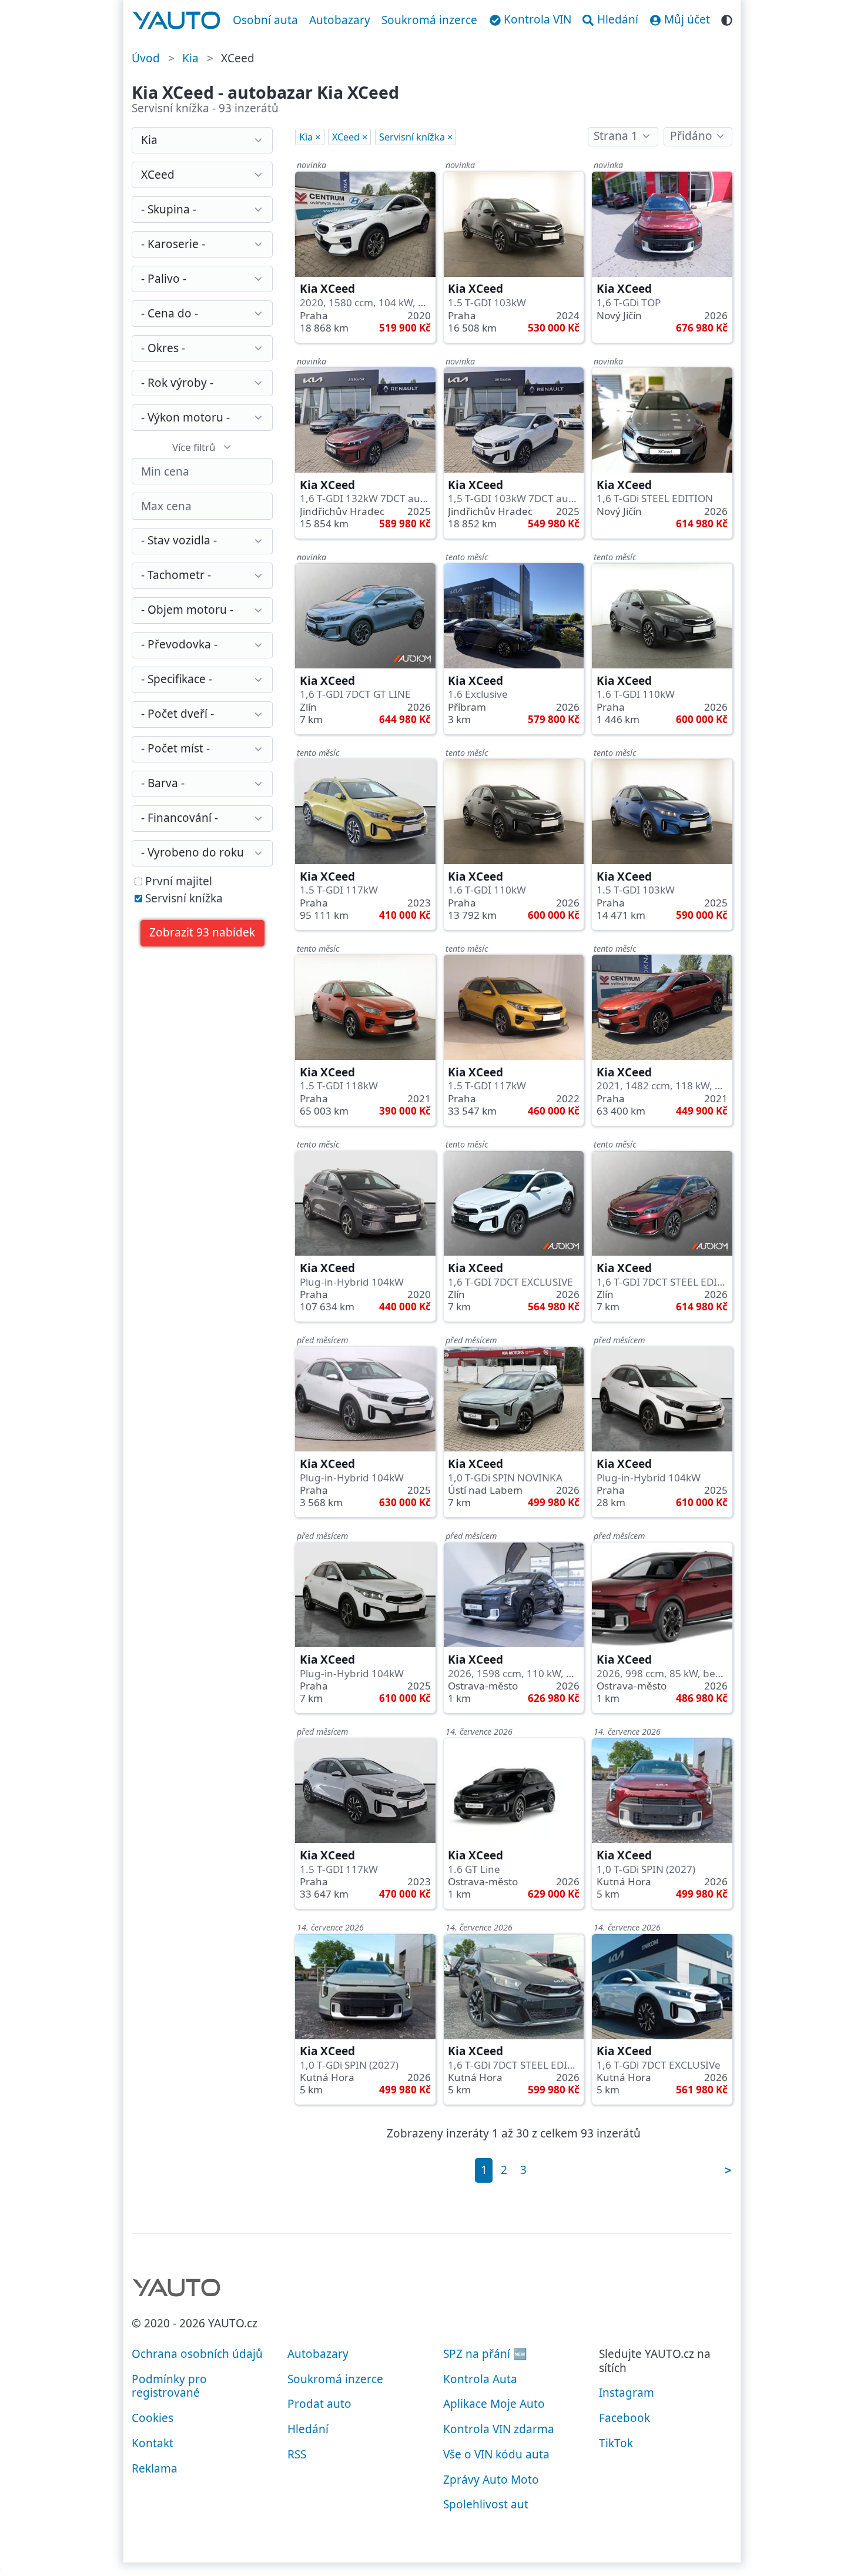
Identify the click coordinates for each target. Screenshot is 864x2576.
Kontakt (153, 2443)
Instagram (627, 2393)
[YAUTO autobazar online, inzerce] (177, 21)
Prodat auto (319, 2404)
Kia (190, 58)
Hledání (308, 2429)
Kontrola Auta (480, 2379)
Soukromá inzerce (429, 20)
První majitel (177, 882)
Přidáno (691, 136)
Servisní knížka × (416, 137)
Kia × (310, 137)
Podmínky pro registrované (169, 2386)
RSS (297, 2454)
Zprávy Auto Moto (491, 2480)
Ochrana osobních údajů (197, 2354)
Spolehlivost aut (486, 2504)
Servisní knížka (182, 899)
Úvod (146, 58)
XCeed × (350, 137)
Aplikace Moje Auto (494, 2404)
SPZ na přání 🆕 (485, 2354)
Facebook (624, 2418)
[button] (202, 933)
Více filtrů (194, 447)
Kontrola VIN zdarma (499, 2429)
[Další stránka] (728, 2170)
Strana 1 (616, 136)
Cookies (153, 2418)
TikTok (616, 2443)
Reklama (155, 2468)
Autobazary (340, 20)
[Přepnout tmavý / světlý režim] (727, 19)
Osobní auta (265, 20)
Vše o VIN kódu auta (496, 2454)
